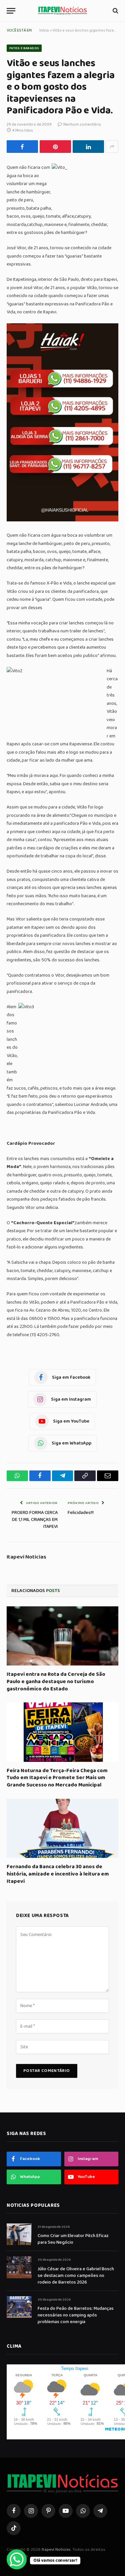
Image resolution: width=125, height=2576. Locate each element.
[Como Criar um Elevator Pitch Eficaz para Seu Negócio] (19, 2234)
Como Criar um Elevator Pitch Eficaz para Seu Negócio (73, 2239)
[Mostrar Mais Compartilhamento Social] (112, 147)
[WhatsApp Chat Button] (17, 2559)
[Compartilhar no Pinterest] (55, 147)
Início (44, 30)
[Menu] (11, 11)
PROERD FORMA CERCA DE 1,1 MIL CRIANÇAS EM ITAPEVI (35, 1520)
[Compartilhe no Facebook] (22, 147)
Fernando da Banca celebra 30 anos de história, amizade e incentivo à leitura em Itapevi (58, 1874)
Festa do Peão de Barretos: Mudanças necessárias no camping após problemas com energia (76, 2315)
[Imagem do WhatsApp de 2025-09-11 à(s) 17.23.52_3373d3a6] (62, 520)
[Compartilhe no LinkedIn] (88, 147)
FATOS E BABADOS (24, 48)
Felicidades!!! (81, 1513)
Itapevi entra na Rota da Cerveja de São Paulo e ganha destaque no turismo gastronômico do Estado (56, 1682)
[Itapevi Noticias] (63, 11)
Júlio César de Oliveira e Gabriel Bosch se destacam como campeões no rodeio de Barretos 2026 (76, 2276)
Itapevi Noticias (26, 1557)
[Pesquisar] (115, 11)
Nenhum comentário (82, 124)
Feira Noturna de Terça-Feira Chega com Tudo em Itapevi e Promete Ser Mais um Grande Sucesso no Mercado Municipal (57, 1778)
